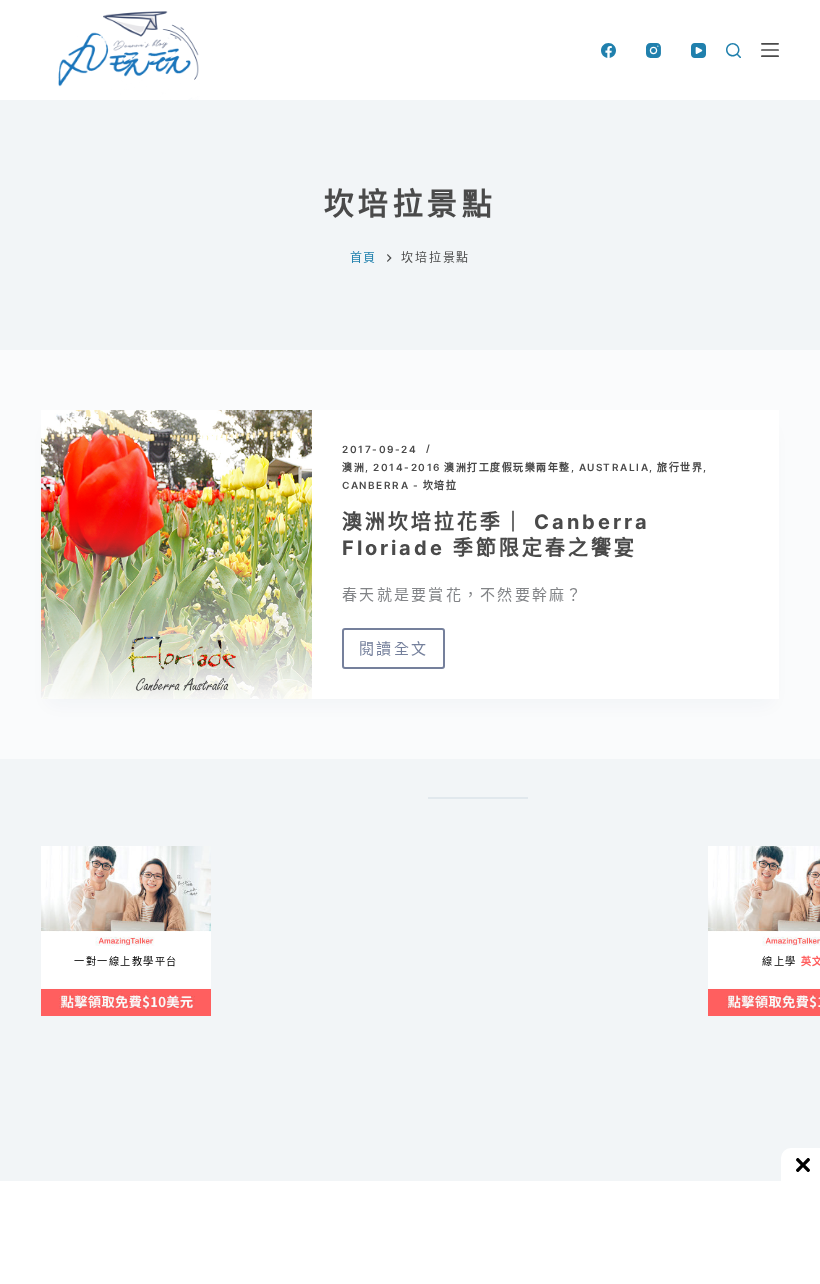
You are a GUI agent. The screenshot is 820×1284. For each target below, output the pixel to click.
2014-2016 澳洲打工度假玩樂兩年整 (472, 467)
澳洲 (353, 467)
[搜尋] (733, 50)
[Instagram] (653, 50)
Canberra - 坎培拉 (399, 485)
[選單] (770, 50)
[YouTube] (698, 50)
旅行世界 (680, 467)
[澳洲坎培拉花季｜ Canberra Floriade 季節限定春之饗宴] (176, 554)
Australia (614, 467)
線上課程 (60, 853)
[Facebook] (608, 50)
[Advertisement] (515, 1040)
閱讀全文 (402, 654)
